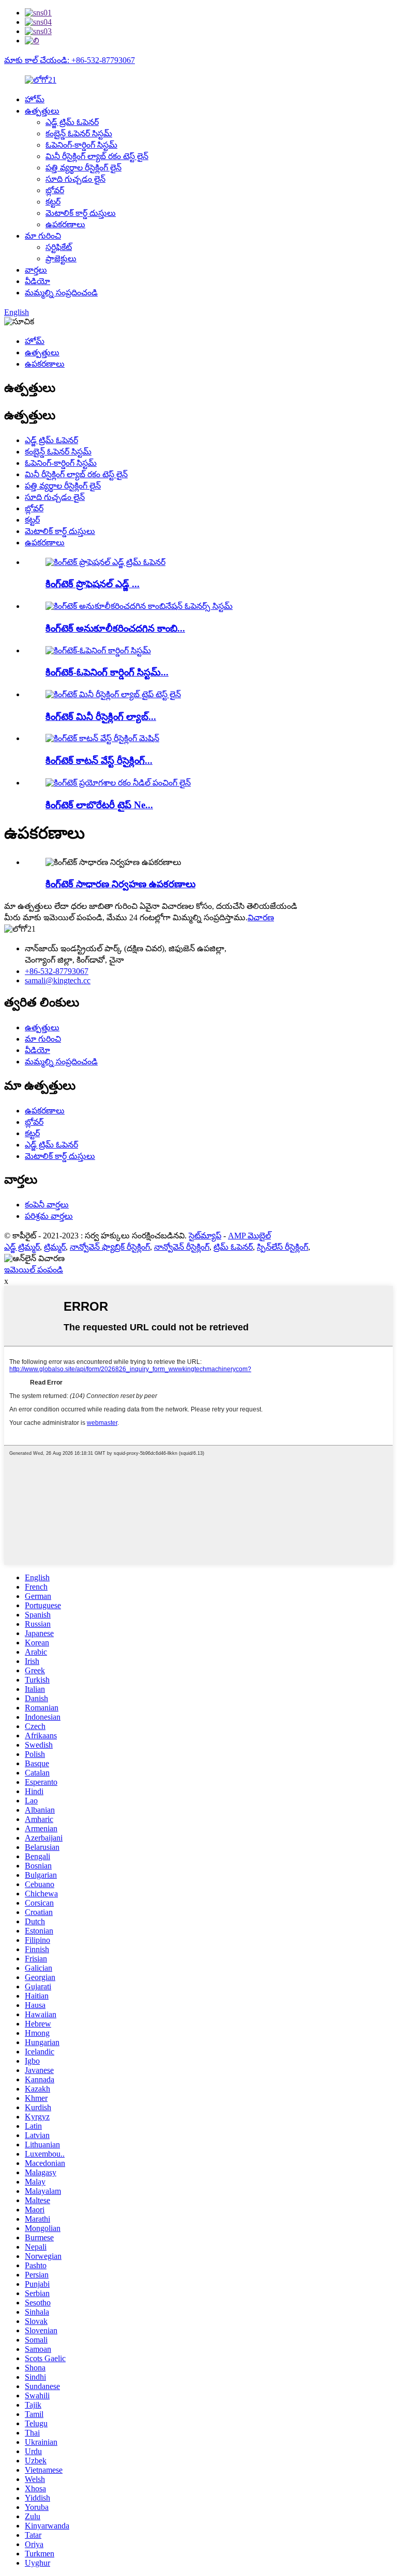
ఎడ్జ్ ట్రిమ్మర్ (22, 1247)
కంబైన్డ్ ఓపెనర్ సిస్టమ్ (79, 133)
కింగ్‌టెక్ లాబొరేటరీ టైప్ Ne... (99, 805)
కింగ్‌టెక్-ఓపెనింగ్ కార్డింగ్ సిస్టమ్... (107, 672)
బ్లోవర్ (55, 190)
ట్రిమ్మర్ (55, 1247)
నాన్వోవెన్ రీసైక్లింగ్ (182, 1247)
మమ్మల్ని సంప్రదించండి (61, 293)
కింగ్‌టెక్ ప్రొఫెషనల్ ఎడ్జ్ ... (93, 584)
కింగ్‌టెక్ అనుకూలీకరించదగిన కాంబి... (115, 628)
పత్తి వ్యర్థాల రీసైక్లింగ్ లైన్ (83, 168)
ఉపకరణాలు (65, 224)
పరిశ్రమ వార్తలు (49, 1216)
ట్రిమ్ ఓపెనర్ (233, 1247)
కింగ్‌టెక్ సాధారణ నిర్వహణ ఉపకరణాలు (120, 884)
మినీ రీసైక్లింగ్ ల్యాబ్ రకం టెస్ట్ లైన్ (97, 156)
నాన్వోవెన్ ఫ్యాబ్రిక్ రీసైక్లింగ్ (110, 1247)
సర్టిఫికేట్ (59, 247)
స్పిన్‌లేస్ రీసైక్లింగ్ (283, 1247)
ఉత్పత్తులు (42, 111)
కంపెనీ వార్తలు (47, 1205)
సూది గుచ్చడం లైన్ (75, 179)
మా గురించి (43, 236)
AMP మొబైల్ (249, 1236)
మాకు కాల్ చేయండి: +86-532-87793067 (70, 60)
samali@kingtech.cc (58, 980)
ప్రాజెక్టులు (61, 258)
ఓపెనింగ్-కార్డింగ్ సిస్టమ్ (81, 145)
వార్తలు (36, 270)
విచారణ (261, 917)
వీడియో (37, 281)
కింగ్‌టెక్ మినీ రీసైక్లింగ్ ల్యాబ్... (101, 717)
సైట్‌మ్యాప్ (205, 1236)
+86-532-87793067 (57, 971)
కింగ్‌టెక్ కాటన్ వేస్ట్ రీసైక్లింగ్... (99, 760)
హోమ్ (35, 99)
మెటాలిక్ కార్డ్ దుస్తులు (81, 213)
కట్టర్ (53, 202)
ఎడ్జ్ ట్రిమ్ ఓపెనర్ (72, 122)
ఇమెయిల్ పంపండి (34, 1270)
